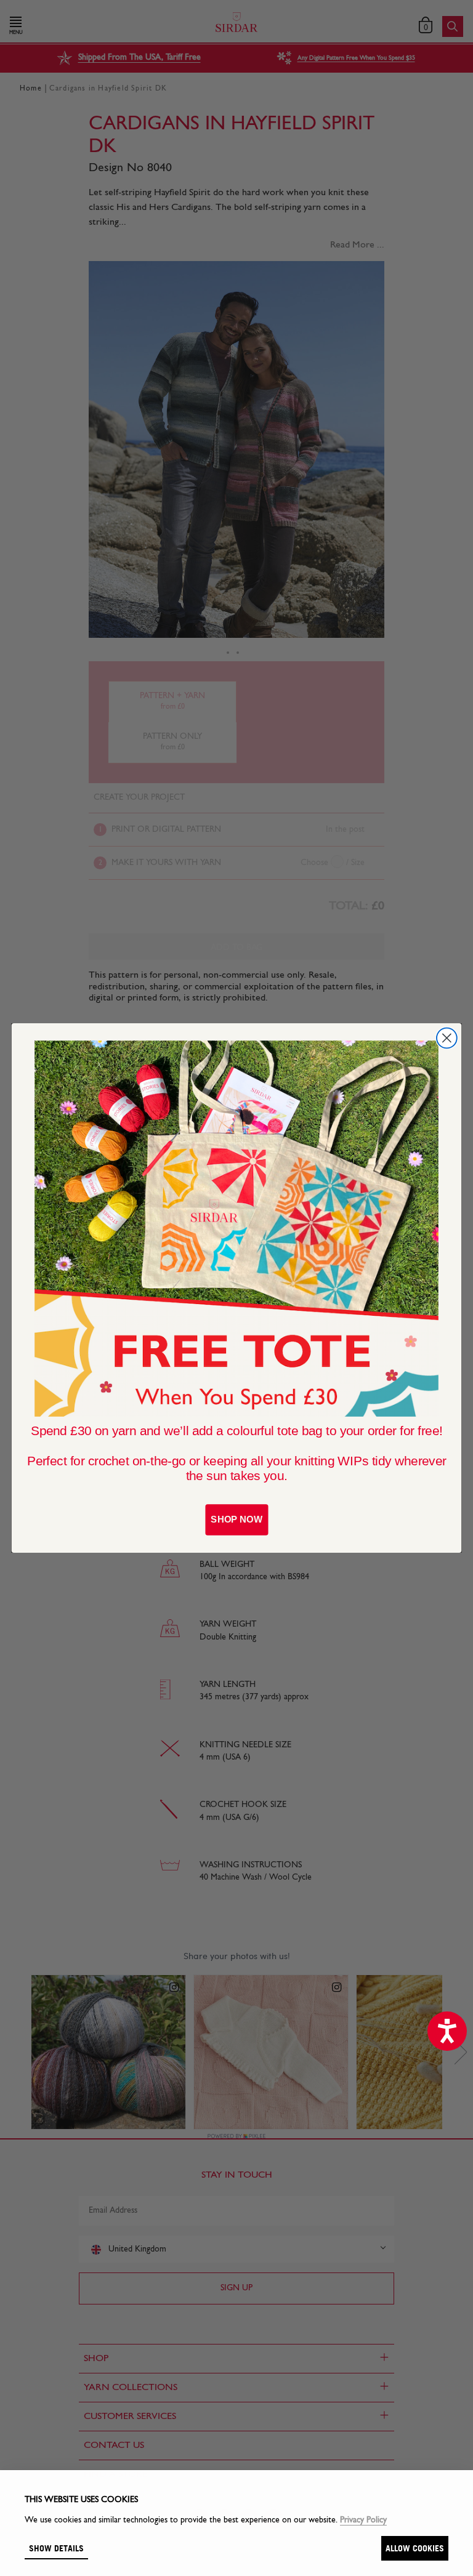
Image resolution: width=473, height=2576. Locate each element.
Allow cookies (415, 2548)
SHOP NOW (236, 1519)
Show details (56, 2548)
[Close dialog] (447, 1038)
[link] (236, 1229)
